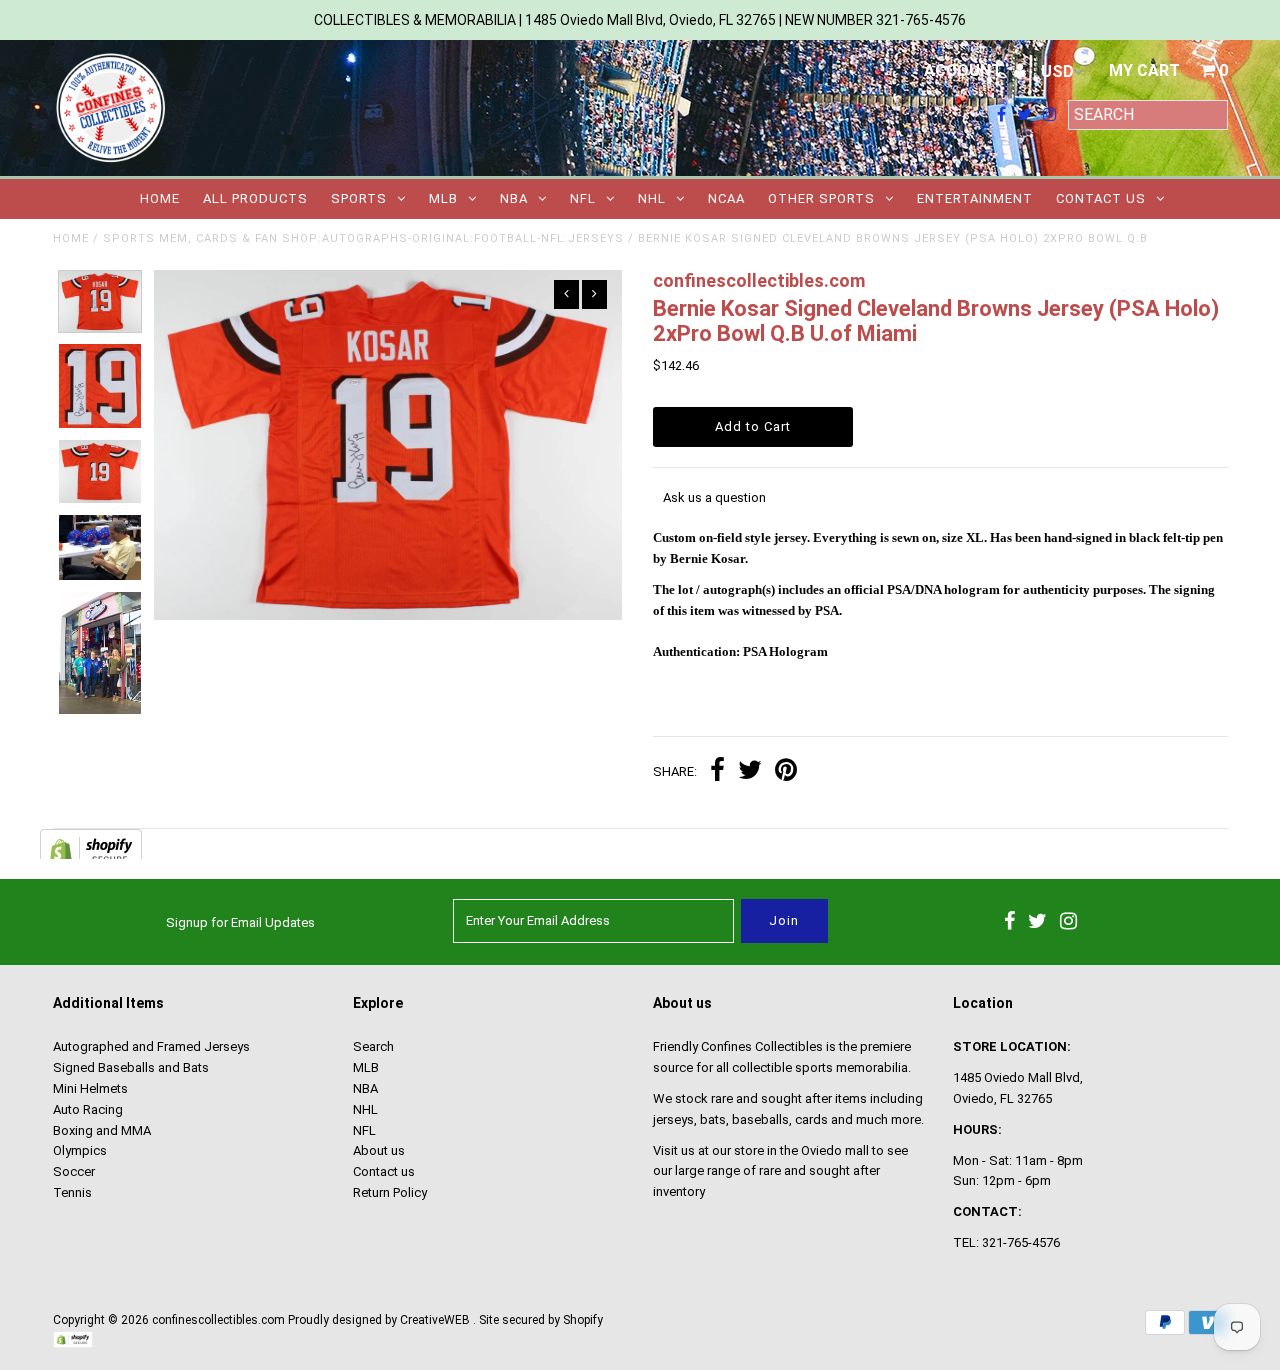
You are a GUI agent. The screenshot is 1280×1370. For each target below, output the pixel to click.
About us (379, 1150)
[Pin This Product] (786, 772)
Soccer (74, 1171)
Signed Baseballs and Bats (131, 1067)
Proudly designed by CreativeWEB (379, 1320)
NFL (583, 198)
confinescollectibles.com (218, 1320)
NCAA (726, 198)
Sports (359, 198)
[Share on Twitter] (750, 772)
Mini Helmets (90, 1088)
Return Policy (390, 1192)
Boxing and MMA (102, 1130)
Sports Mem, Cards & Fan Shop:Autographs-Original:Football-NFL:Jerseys (363, 238)
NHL (652, 198)
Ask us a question (714, 497)
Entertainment (975, 198)
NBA (514, 198)
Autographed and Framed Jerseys (151, 1046)
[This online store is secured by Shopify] (73, 1344)
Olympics (80, 1150)
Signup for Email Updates (240, 922)
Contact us (1101, 198)
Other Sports (821, 198)
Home (160, 198)
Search (373, 1046)
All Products (255, 198)
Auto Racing (88, 1109)
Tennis (72, 1192)
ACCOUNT (965, 70)
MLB (443, 198)
